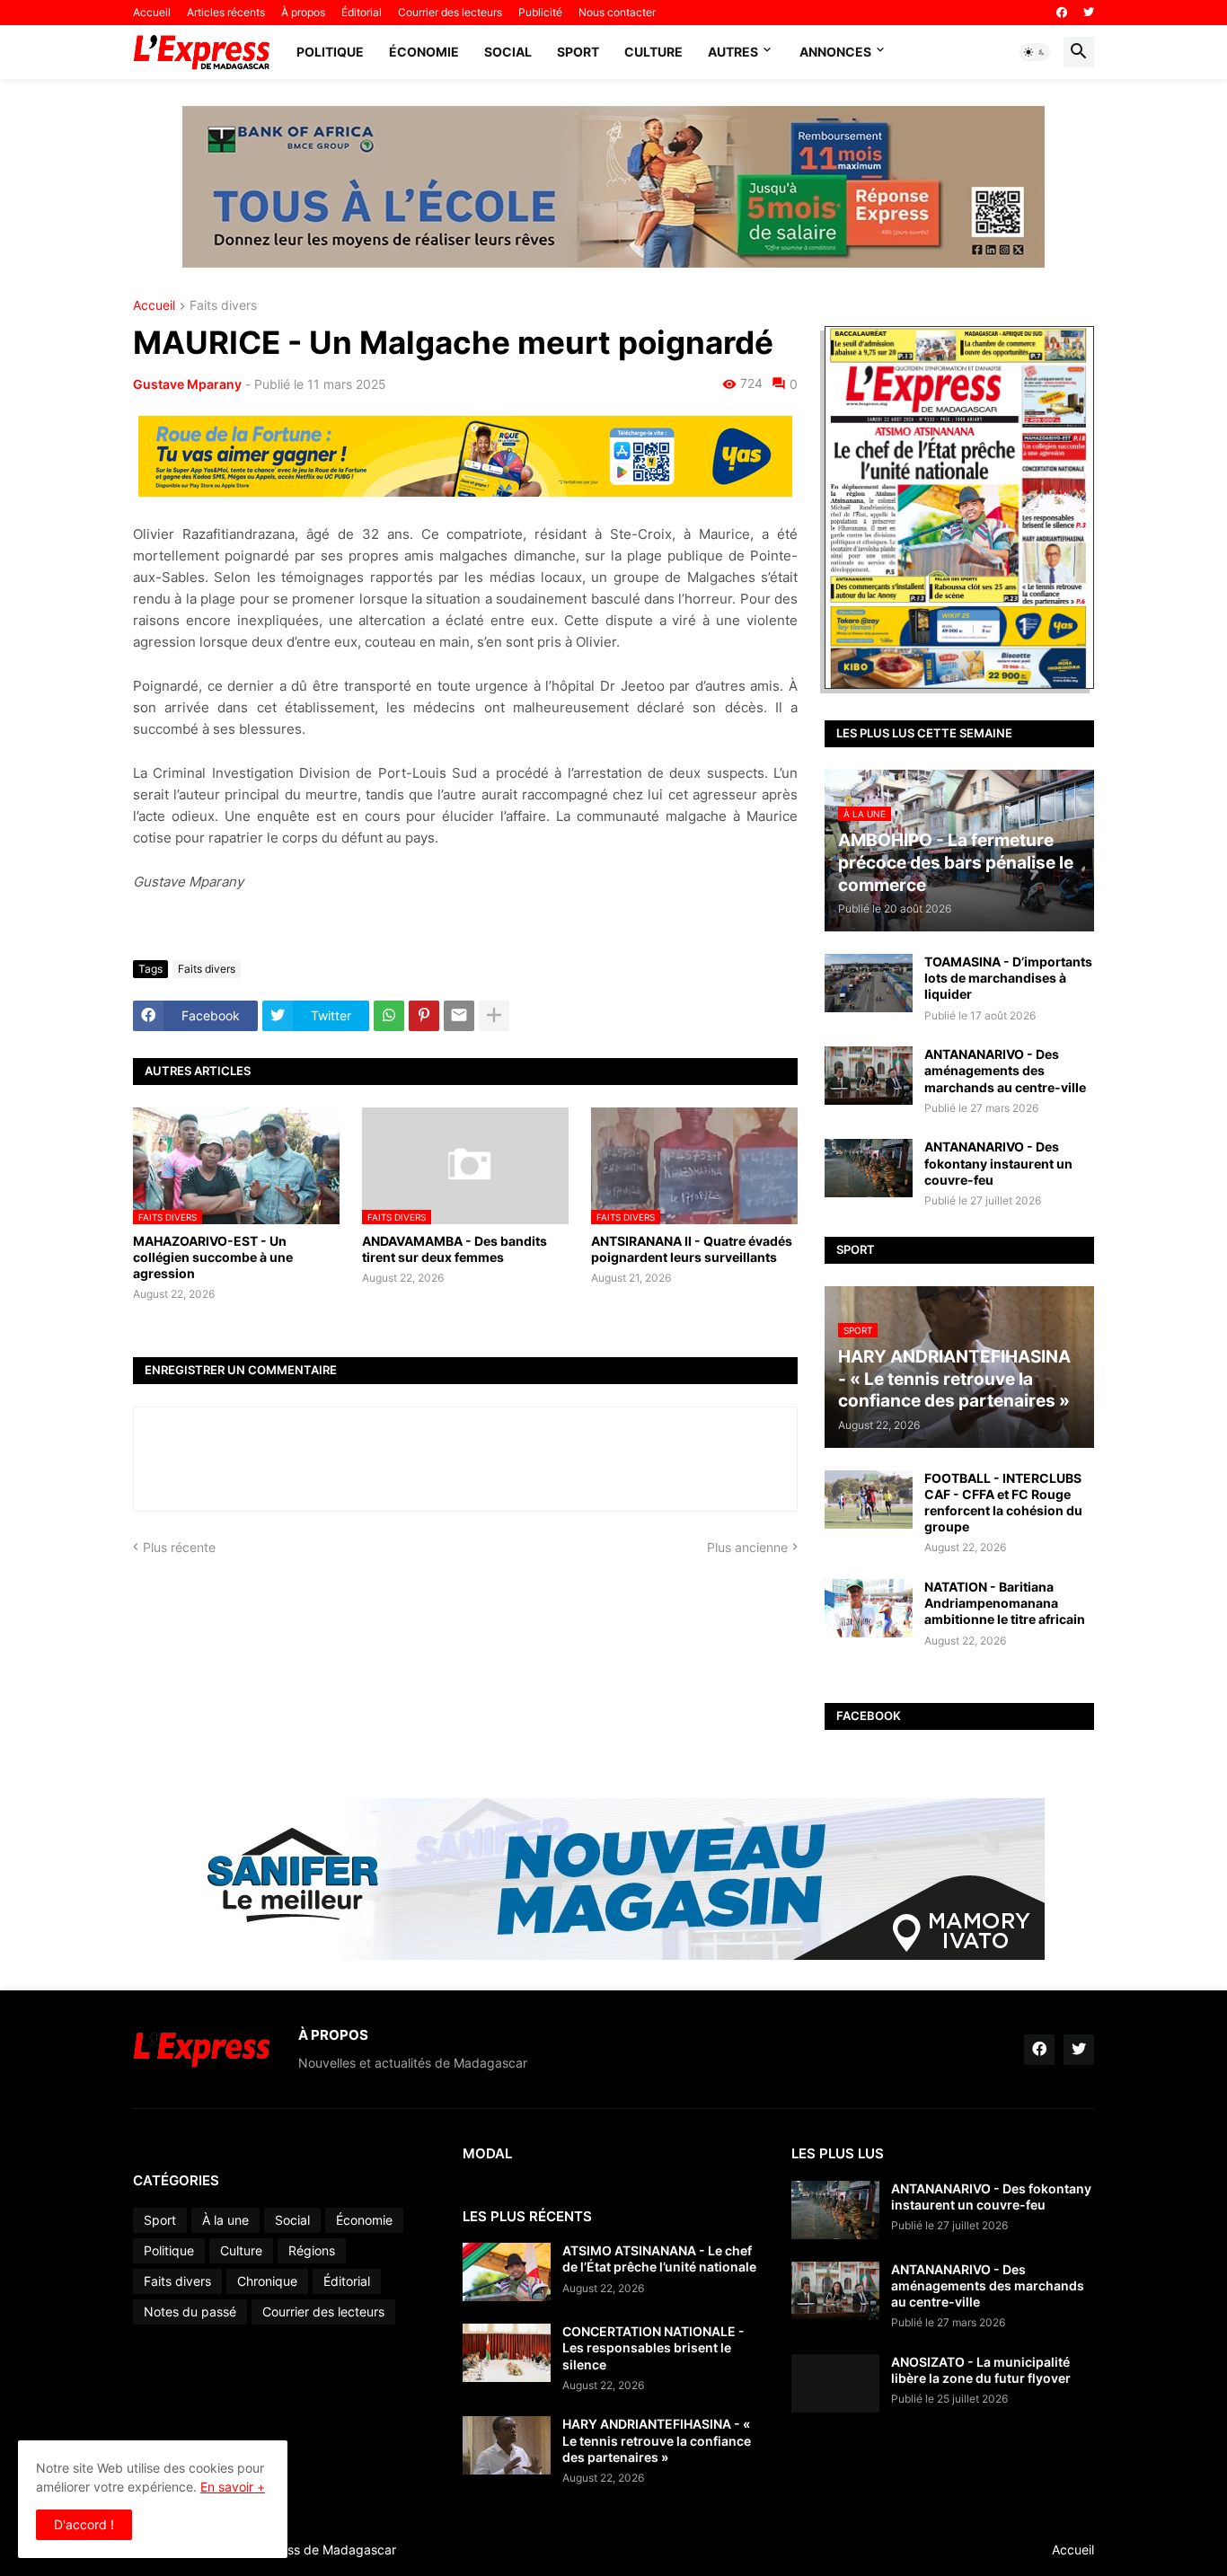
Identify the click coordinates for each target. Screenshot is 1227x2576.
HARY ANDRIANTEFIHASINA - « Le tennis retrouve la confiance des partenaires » (657, 2440)
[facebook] (1062, 13)
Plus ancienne (747, 1547)
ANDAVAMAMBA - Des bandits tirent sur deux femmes (455, 1249)
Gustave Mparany (187, 384)
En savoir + (233, 2487)
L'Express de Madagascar (320, 2550)
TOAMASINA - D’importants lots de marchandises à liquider (1008, 978)
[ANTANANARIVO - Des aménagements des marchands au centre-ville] (869, 1076)
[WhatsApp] (389, 1016)
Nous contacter (617, 12)
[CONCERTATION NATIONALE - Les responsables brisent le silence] (507, 2353)
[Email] (459, 1016)
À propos (303, 12)
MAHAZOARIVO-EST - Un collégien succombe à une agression (213, 1257)
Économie (424, 52)
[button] (1035, 52)
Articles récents (226, 12)
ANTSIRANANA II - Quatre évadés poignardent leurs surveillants (692, 1249)
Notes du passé (190, 2311)
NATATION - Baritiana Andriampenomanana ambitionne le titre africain (1005, 1603)
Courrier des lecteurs (450, 12)
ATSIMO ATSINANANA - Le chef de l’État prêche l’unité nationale (659, 2258)
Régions (312, 2250)
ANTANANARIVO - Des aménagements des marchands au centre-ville (1005, 1070)
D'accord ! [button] (84, 2524)
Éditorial (362, 12)
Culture (653, 52)
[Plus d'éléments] (494, 1016)
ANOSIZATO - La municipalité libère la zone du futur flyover (981, 2370)
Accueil (152, 12)
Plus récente (179, 1547)
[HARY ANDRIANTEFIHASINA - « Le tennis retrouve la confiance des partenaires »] (507, 2445)
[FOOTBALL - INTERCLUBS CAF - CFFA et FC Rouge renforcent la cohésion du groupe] (869, 1500)
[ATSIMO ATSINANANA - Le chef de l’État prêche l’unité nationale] (507, 2272)
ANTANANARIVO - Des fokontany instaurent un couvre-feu (998, 1163)
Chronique (267, 2281)
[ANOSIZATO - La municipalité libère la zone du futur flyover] (835, 2383)
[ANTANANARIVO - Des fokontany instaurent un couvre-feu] (869, 1168)
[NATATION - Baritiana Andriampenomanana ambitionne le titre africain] (869, 1608)
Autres (733, 52)
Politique (330, 52)
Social (508, 52)
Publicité (540, 12)
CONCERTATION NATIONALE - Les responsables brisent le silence (653, 2347)
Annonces (835, 52)
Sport (578, 52)
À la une (225, 2220)
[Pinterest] (424, 1016)
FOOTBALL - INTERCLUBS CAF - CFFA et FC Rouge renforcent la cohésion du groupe (1003, 1503)
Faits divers (223, 306)
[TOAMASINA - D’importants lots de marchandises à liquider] (869, 983)
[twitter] (1089, 13)
